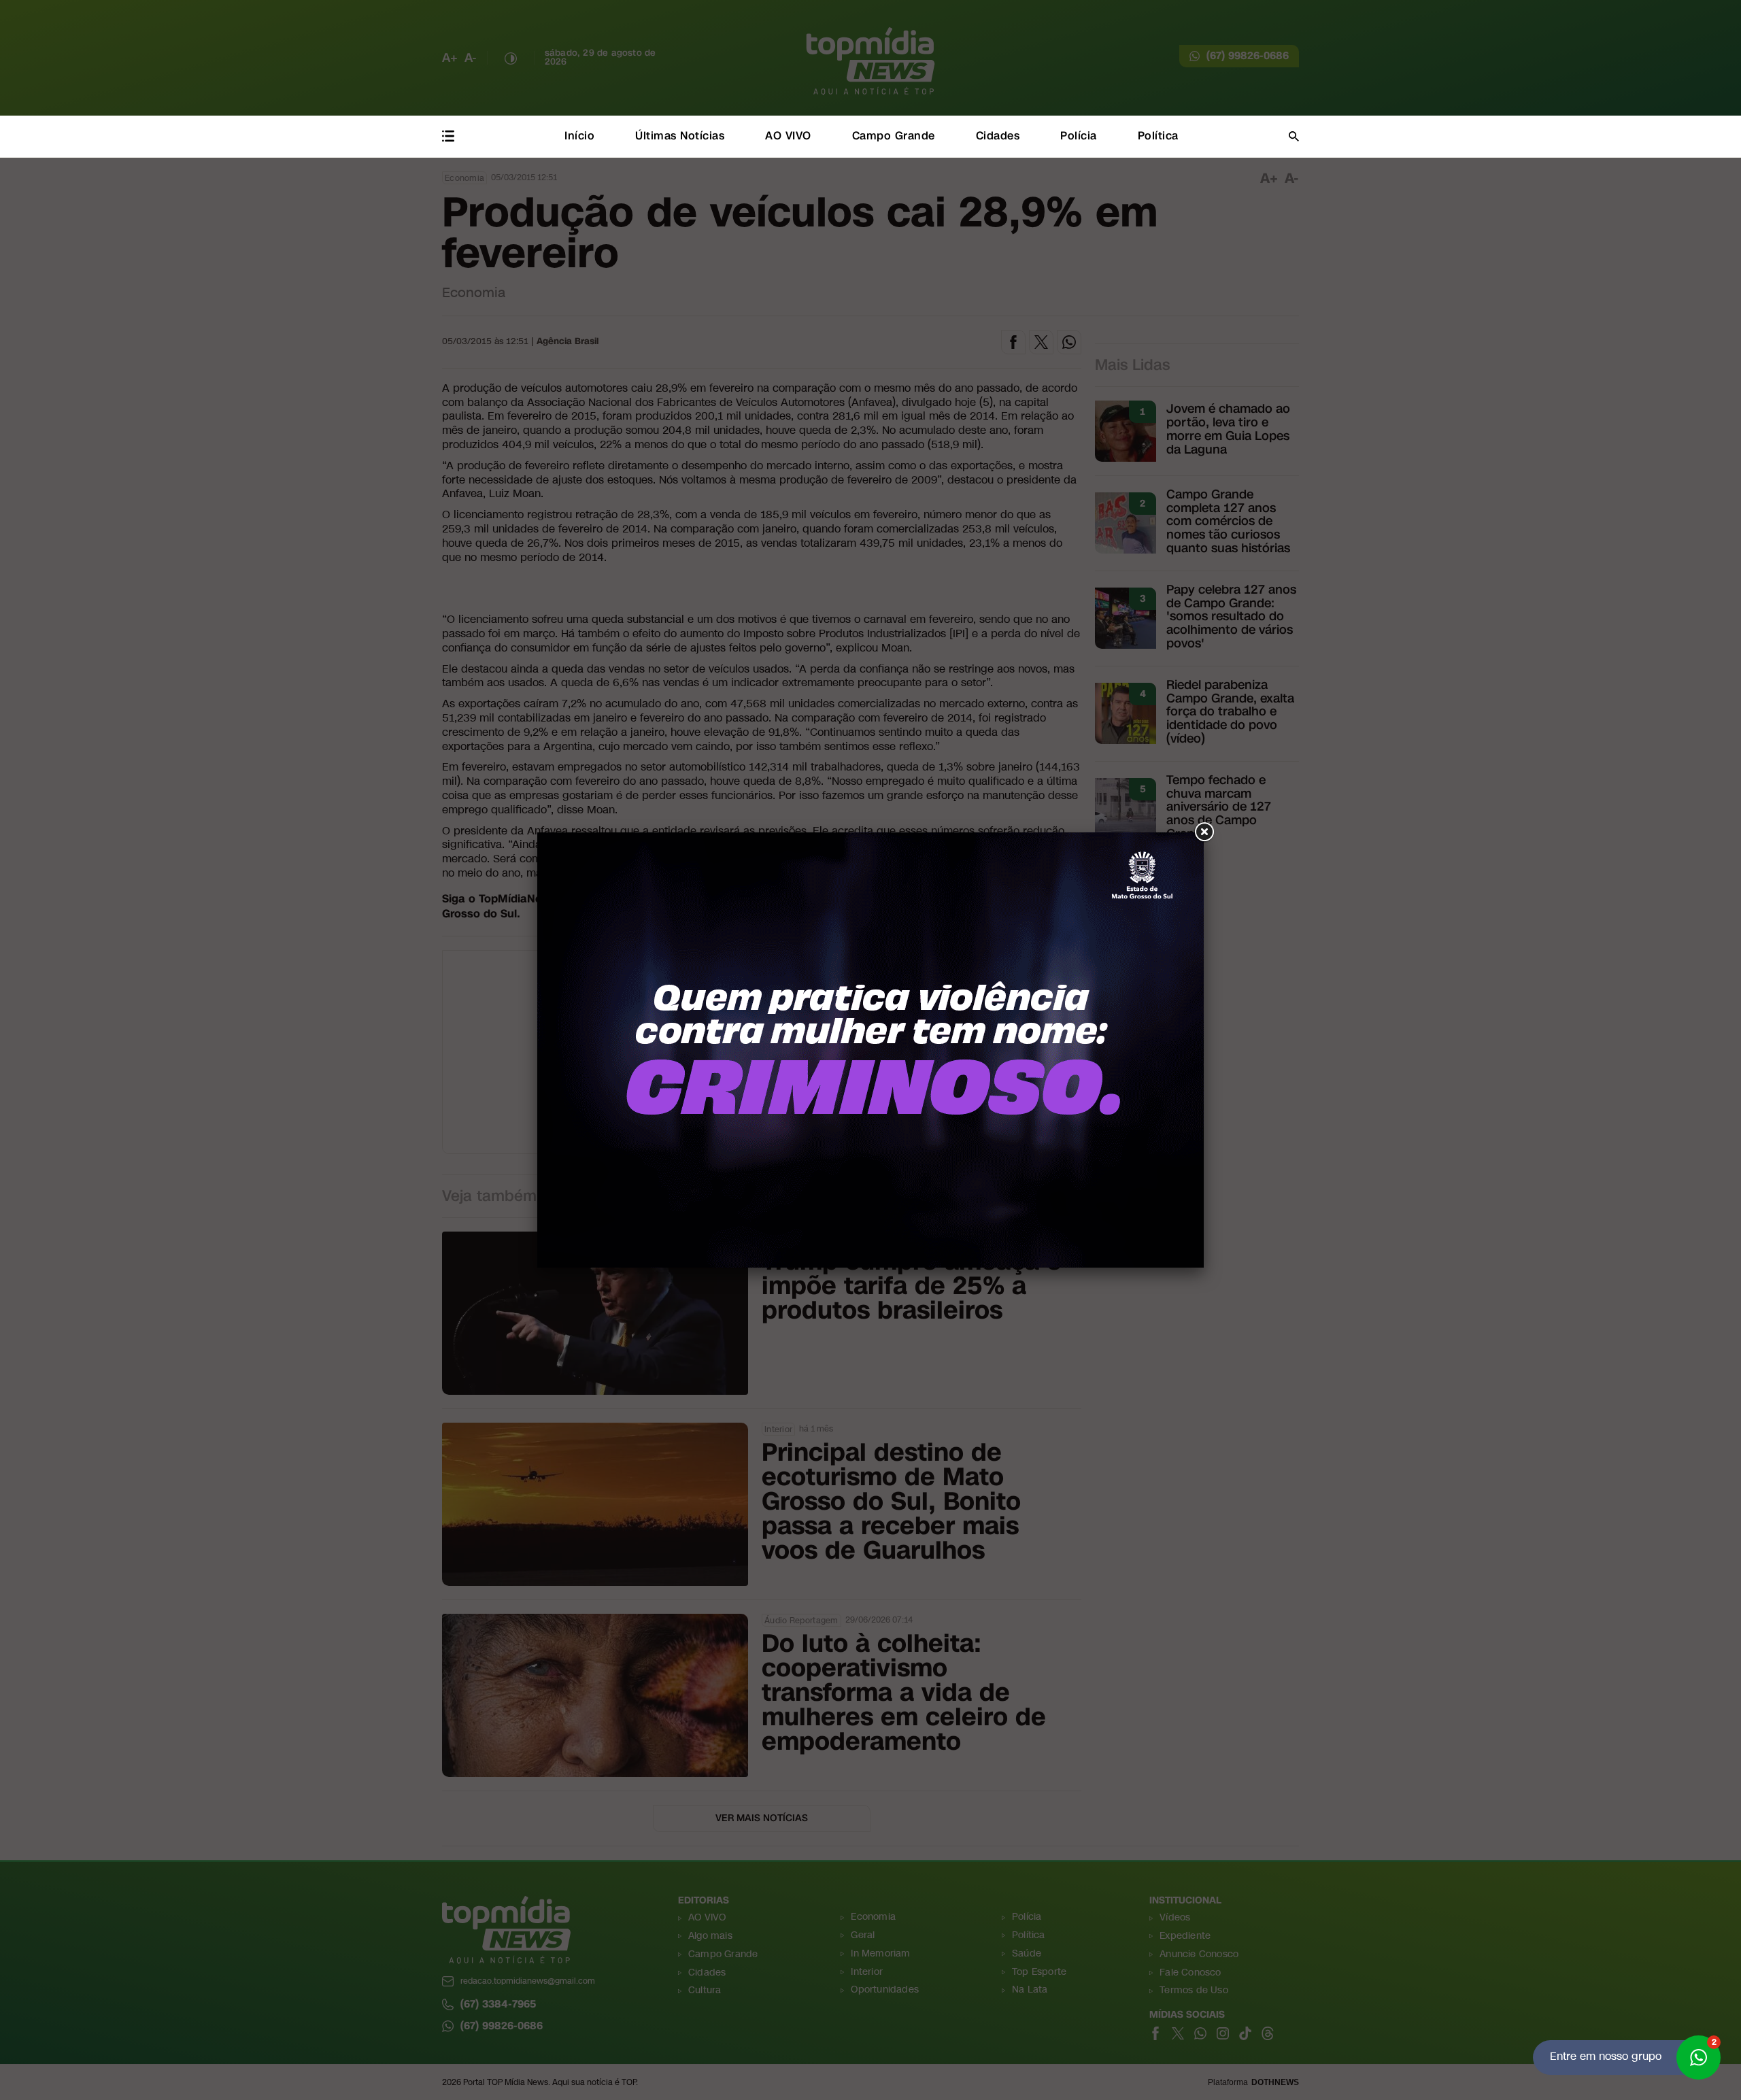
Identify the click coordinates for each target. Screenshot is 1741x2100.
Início (579, 136)
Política (1158, 136)
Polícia (1079, 136)
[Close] (1204, 832)
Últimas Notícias (680, 136)
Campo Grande (894, 136)
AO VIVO (788, 136)
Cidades (998, 136)
